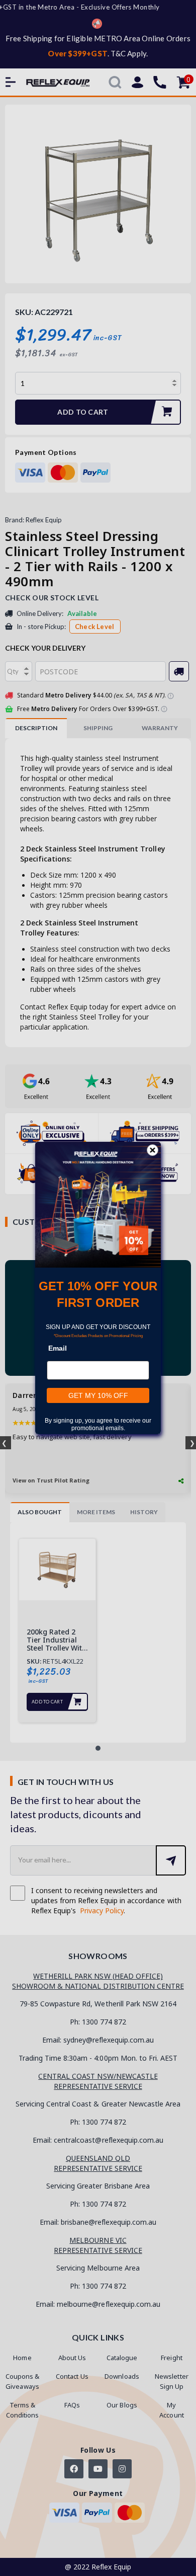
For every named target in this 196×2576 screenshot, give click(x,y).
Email (58, 1348)
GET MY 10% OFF (98, 1395)
